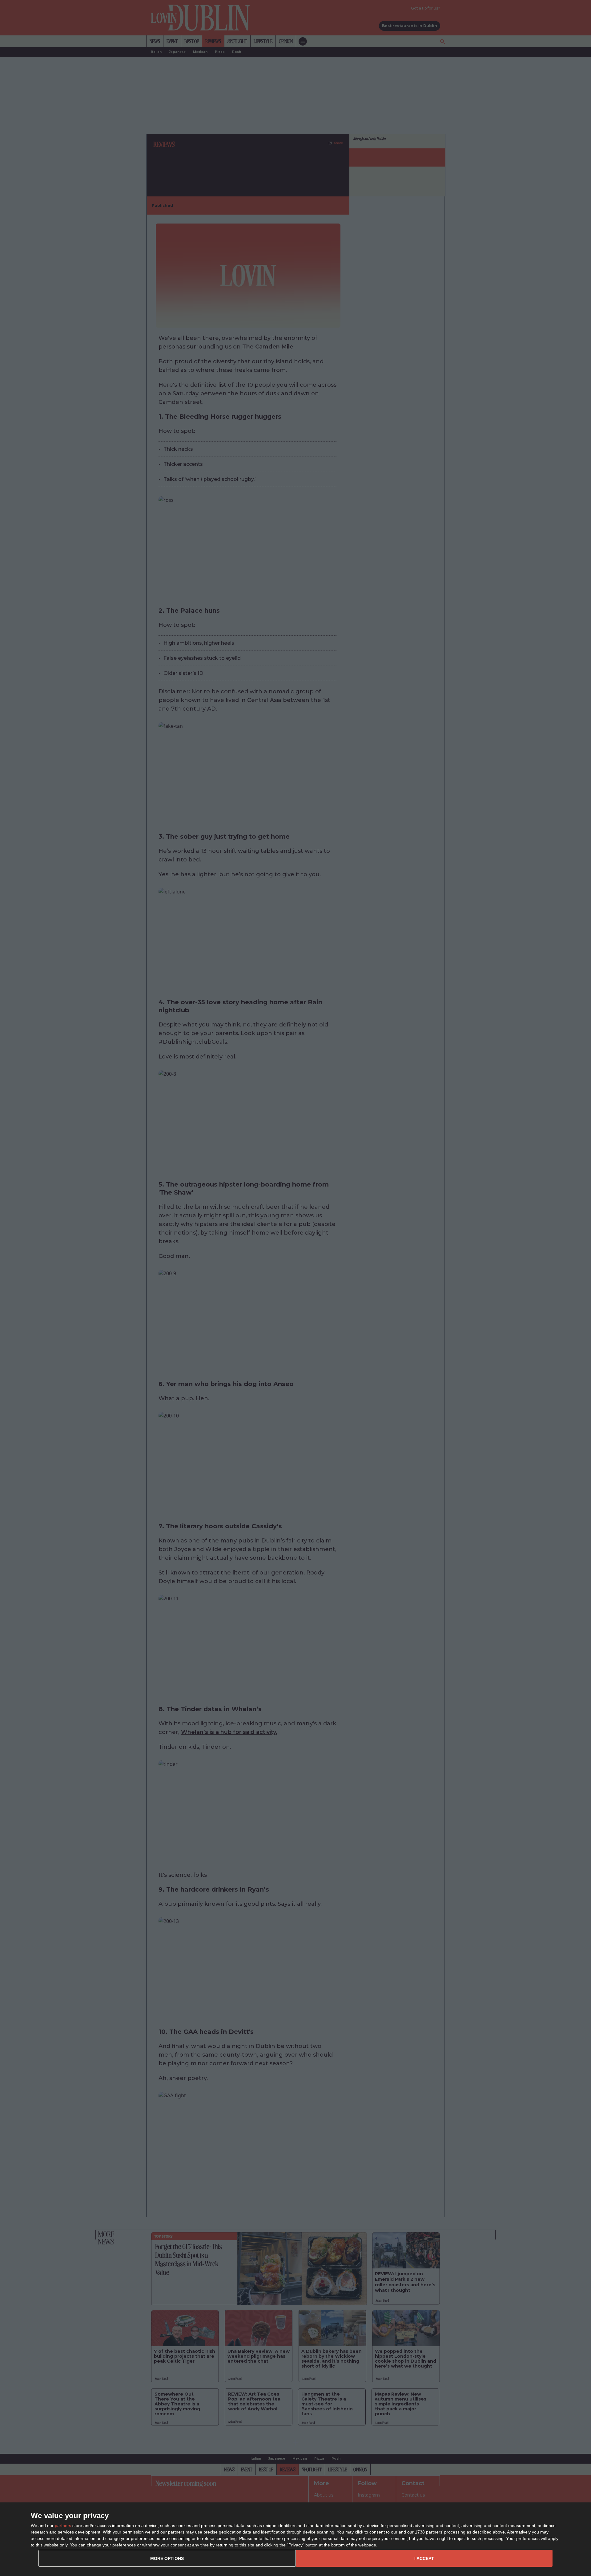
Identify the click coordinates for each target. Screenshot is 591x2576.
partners (63, 2526)
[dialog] (295, 2539)
